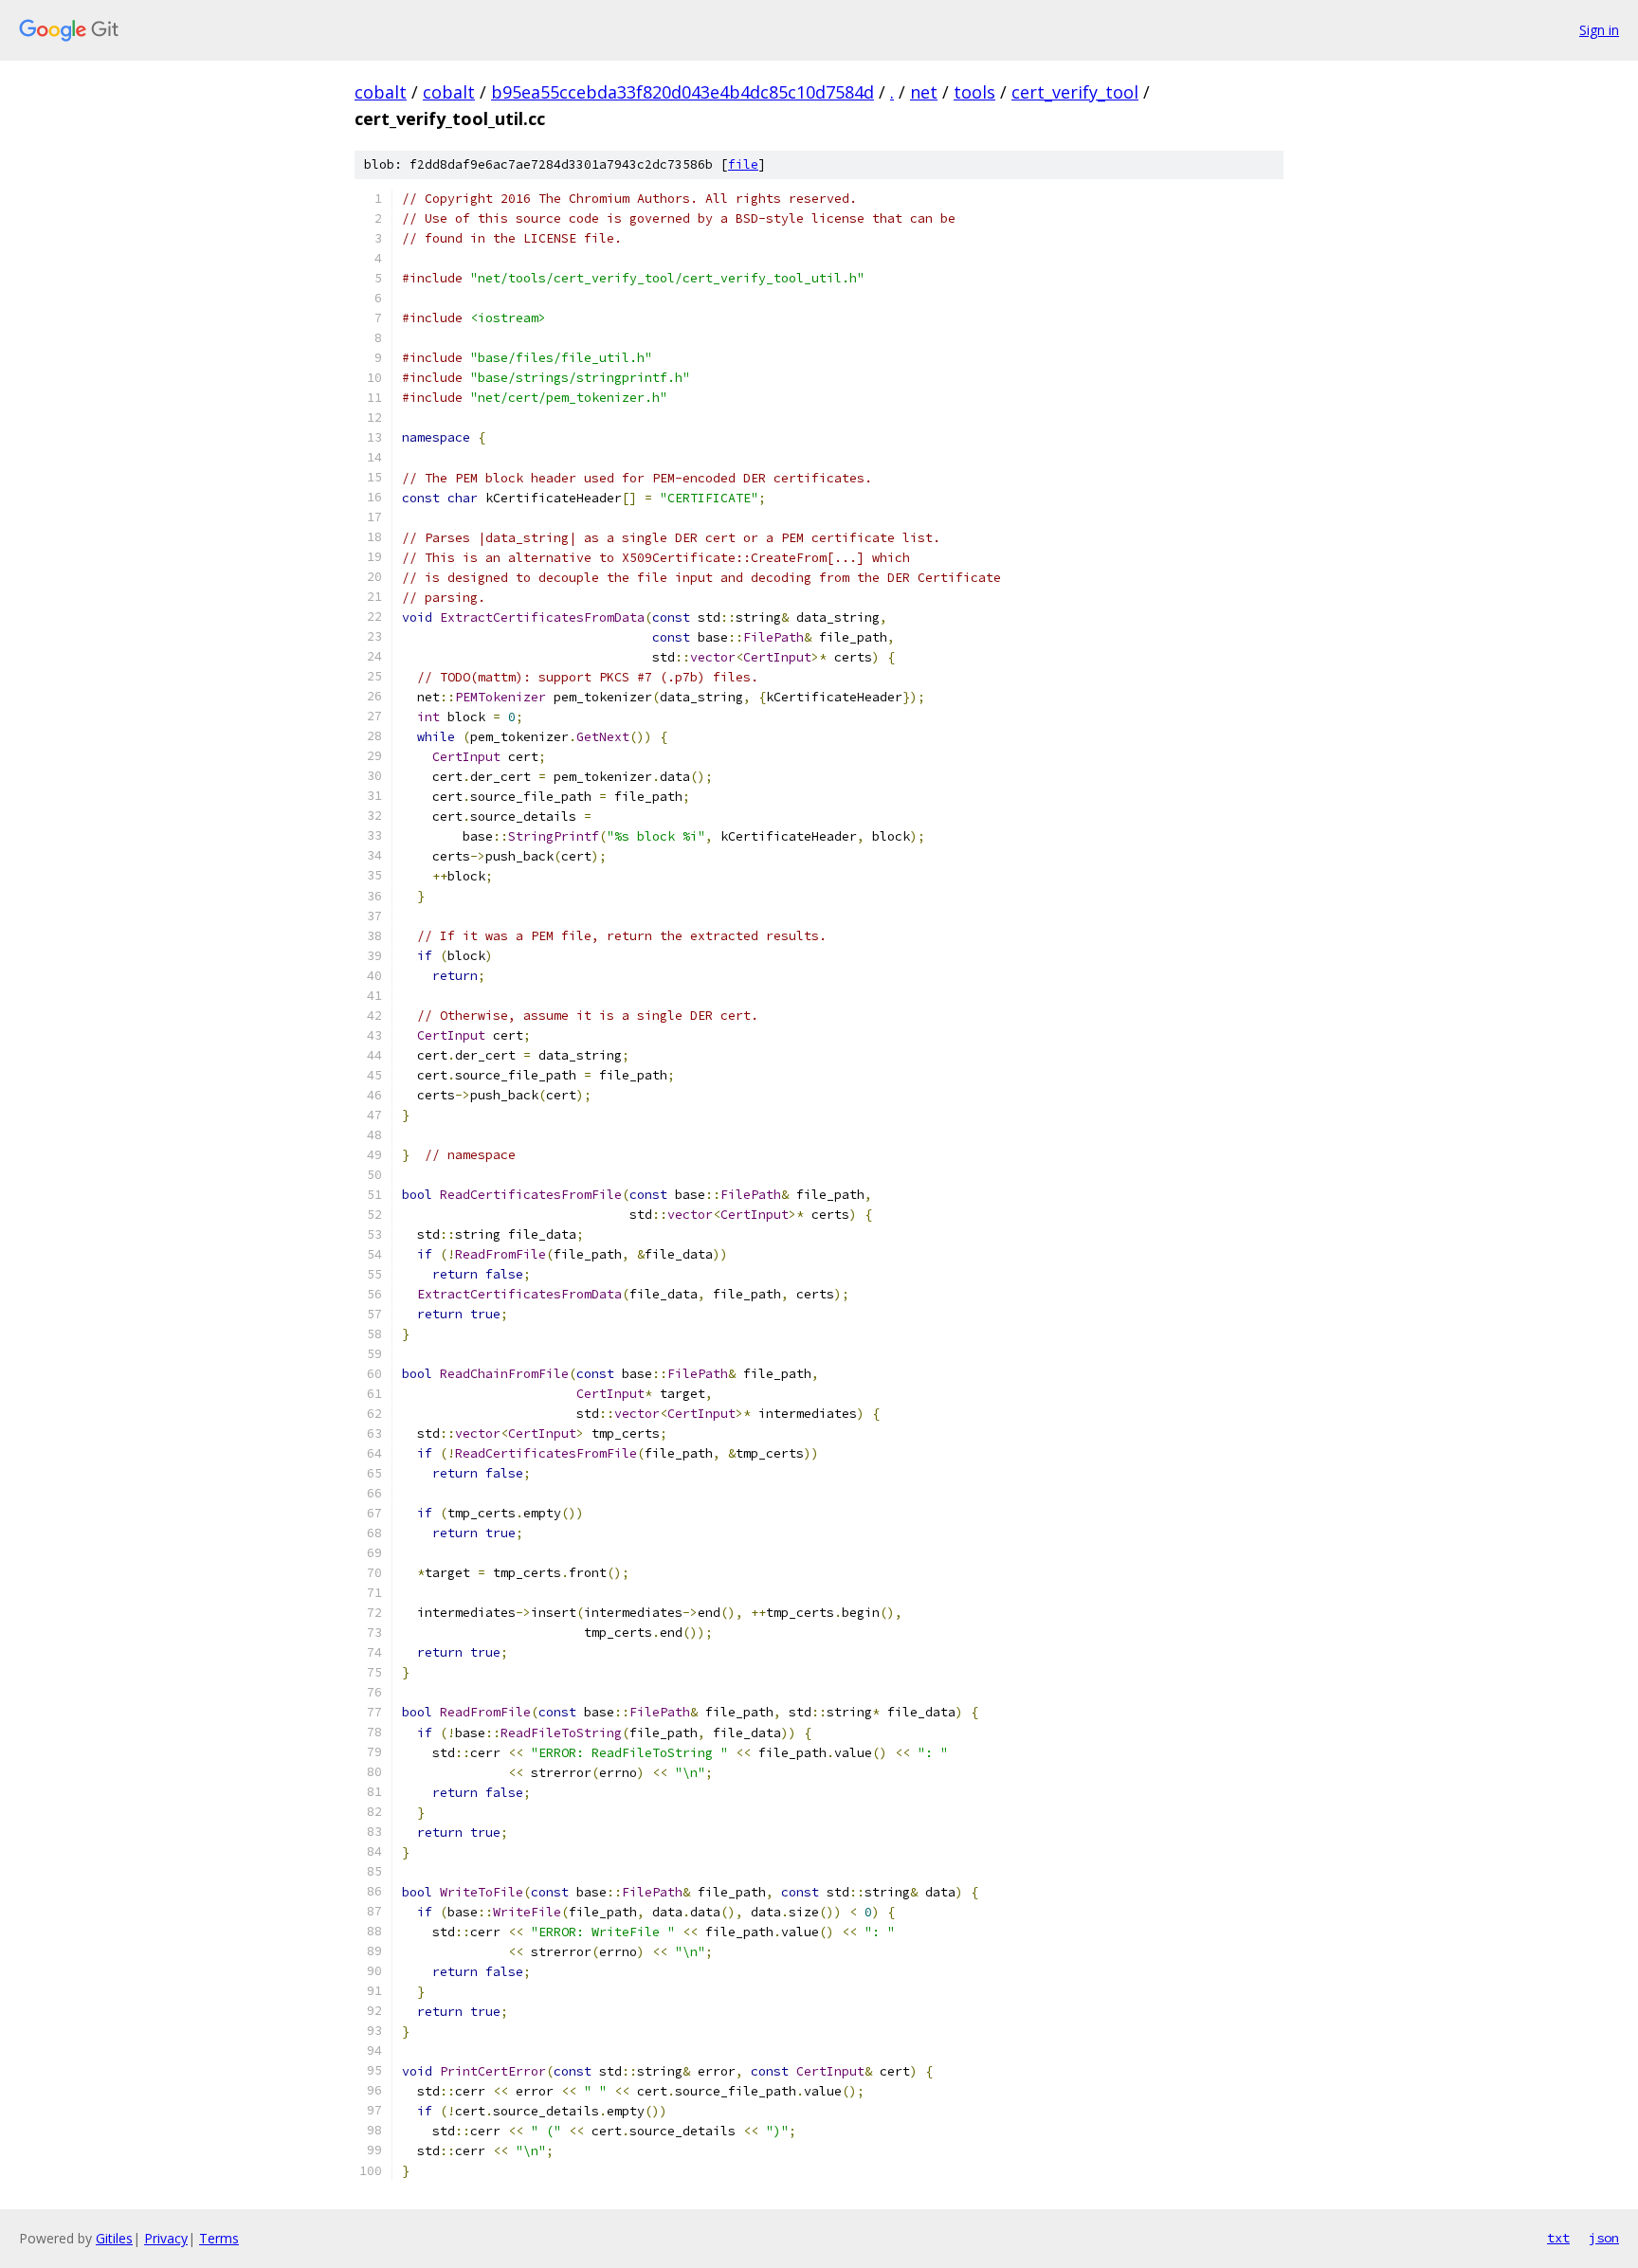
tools (974, 92)
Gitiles (114, 2238)
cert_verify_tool (1075, 92)
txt (1558, 2238)
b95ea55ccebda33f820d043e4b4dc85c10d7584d (682, 92)
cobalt (381, 92)
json (1604, 2238)
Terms (219, 2238)
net (924, 92)
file (743, 164)
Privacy (166, 2238)
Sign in (1599, 30)
